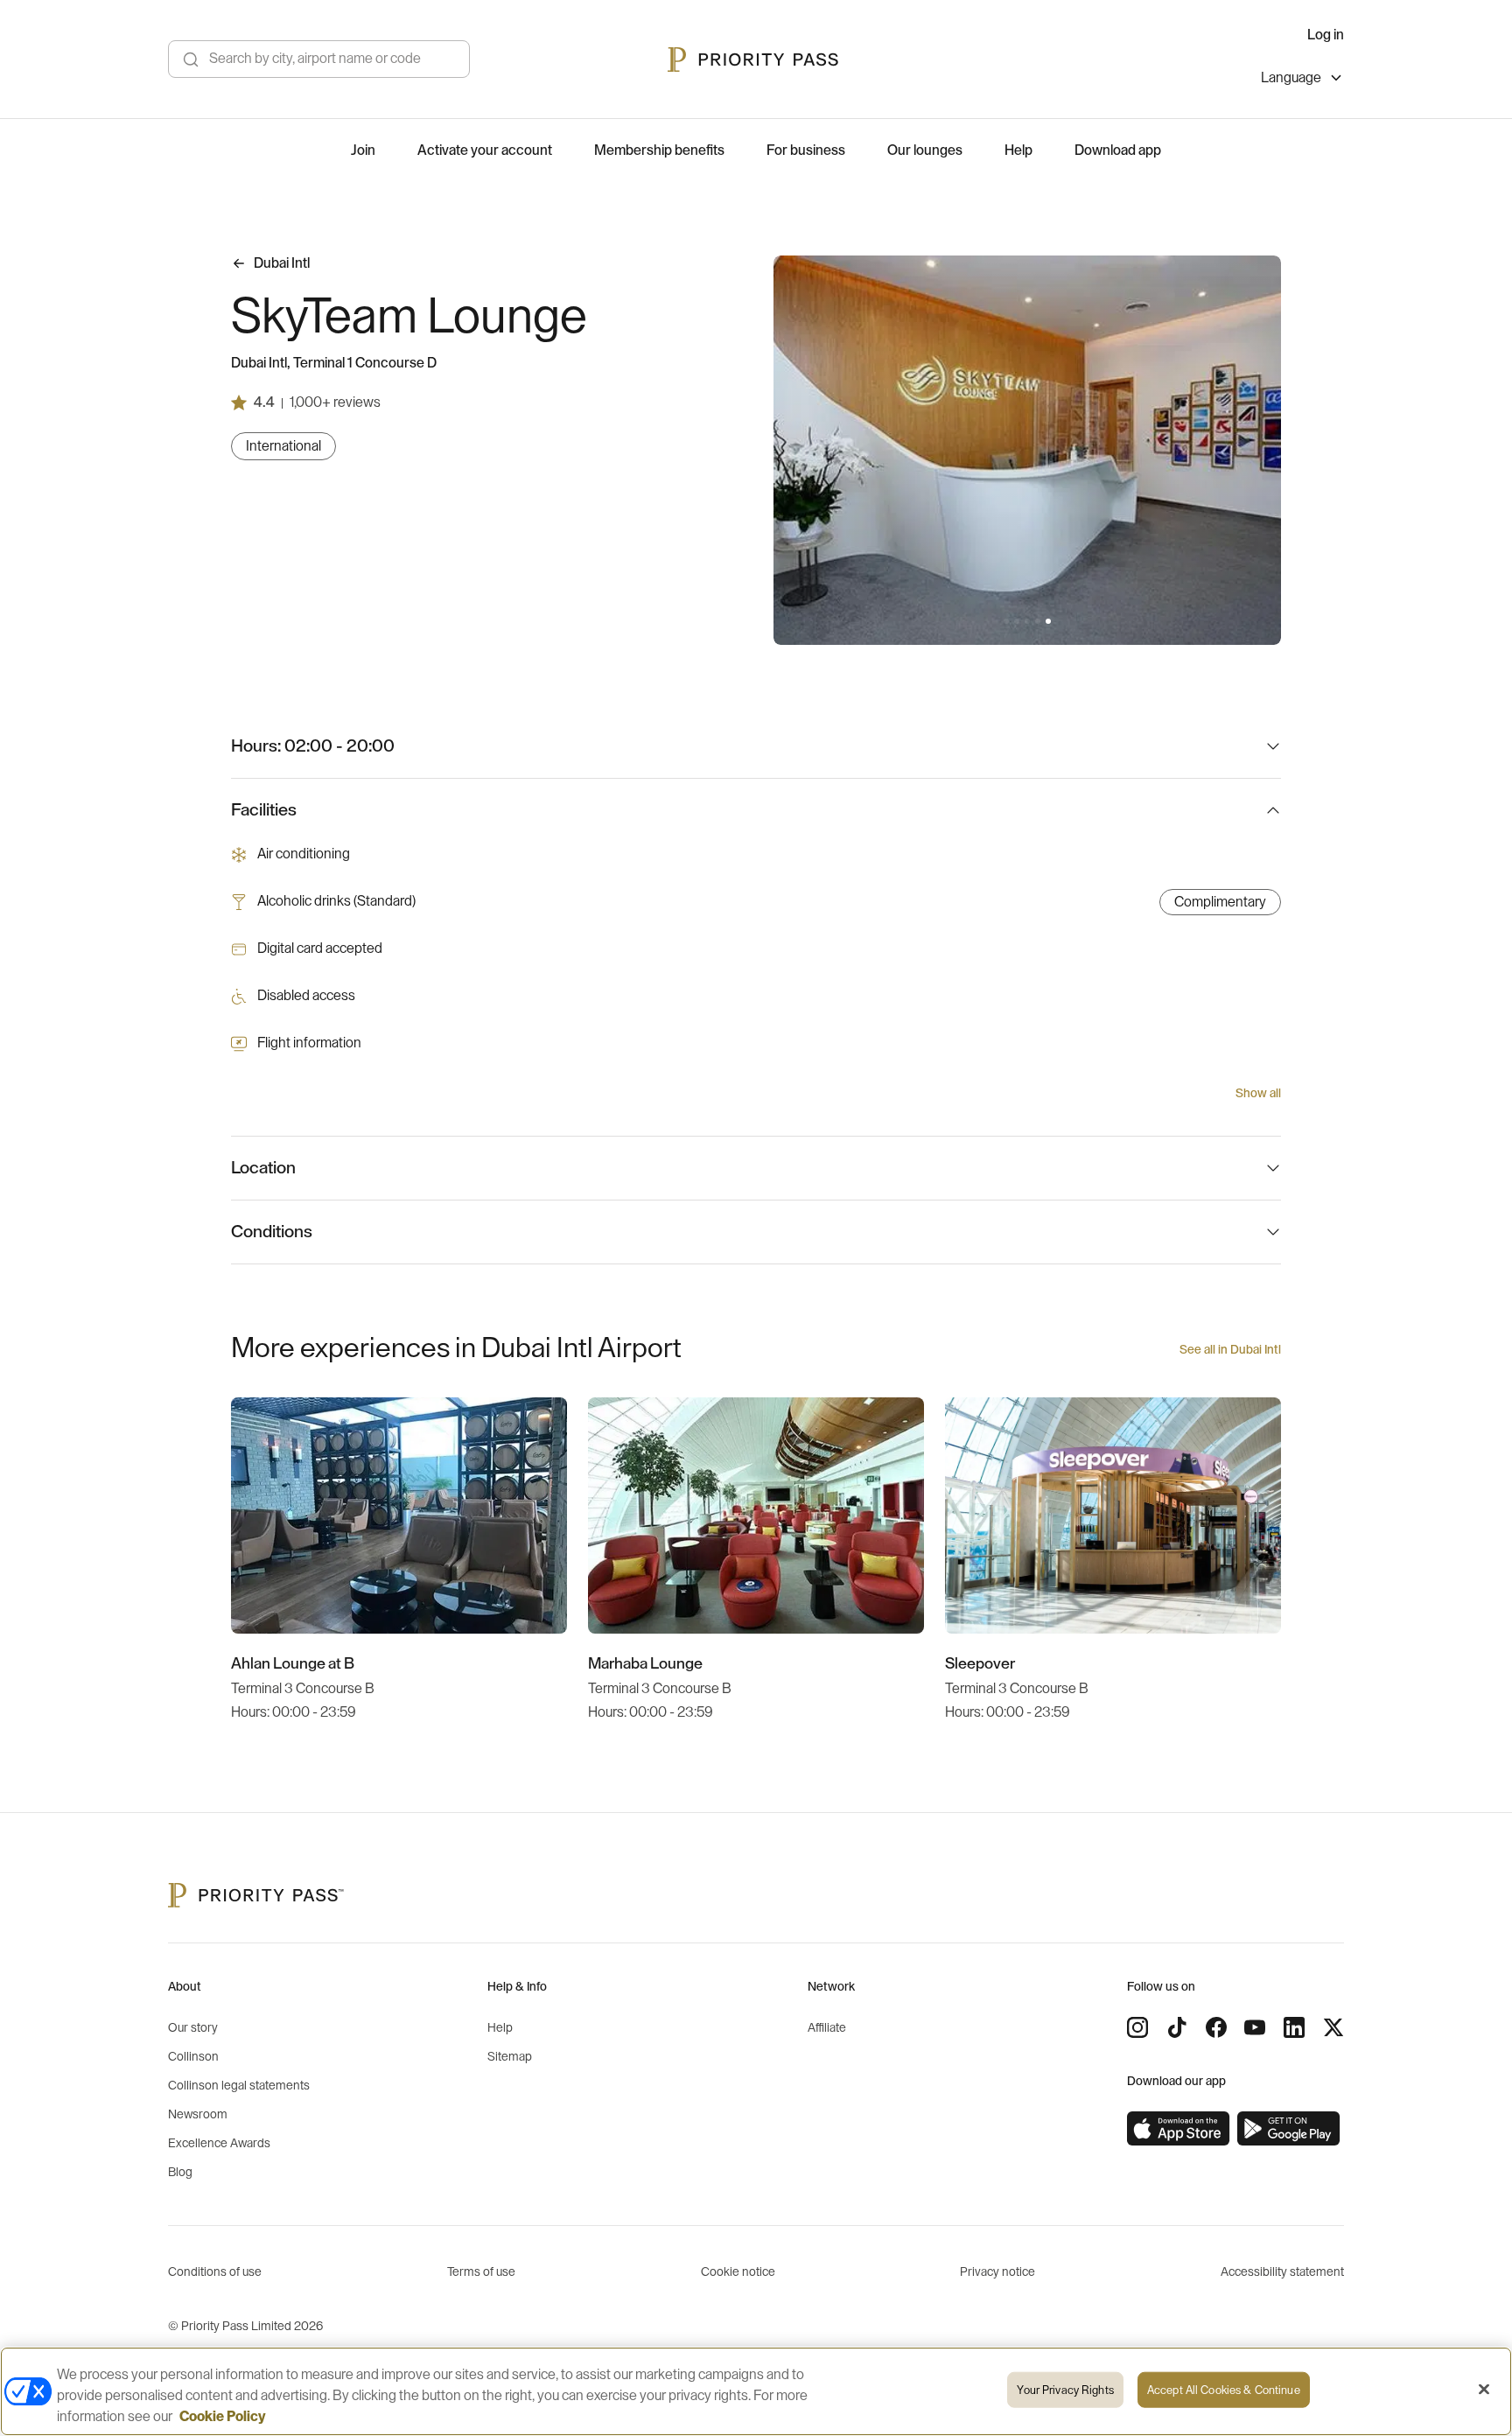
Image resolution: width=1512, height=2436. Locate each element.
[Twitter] (1333, 2027)
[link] (1179, 2129)
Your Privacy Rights (1065, 2390)
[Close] (1484, 2390)
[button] (1006, 621)
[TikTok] (1177, 2027)
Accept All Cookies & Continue (1224, 2390)
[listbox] (1302, 80)
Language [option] (1291, 78)
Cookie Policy (223, 2417)
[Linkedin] (1294, 2027)
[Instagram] (1137, 2027)
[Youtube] (1255, 2027)
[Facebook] (1216, 2027)
